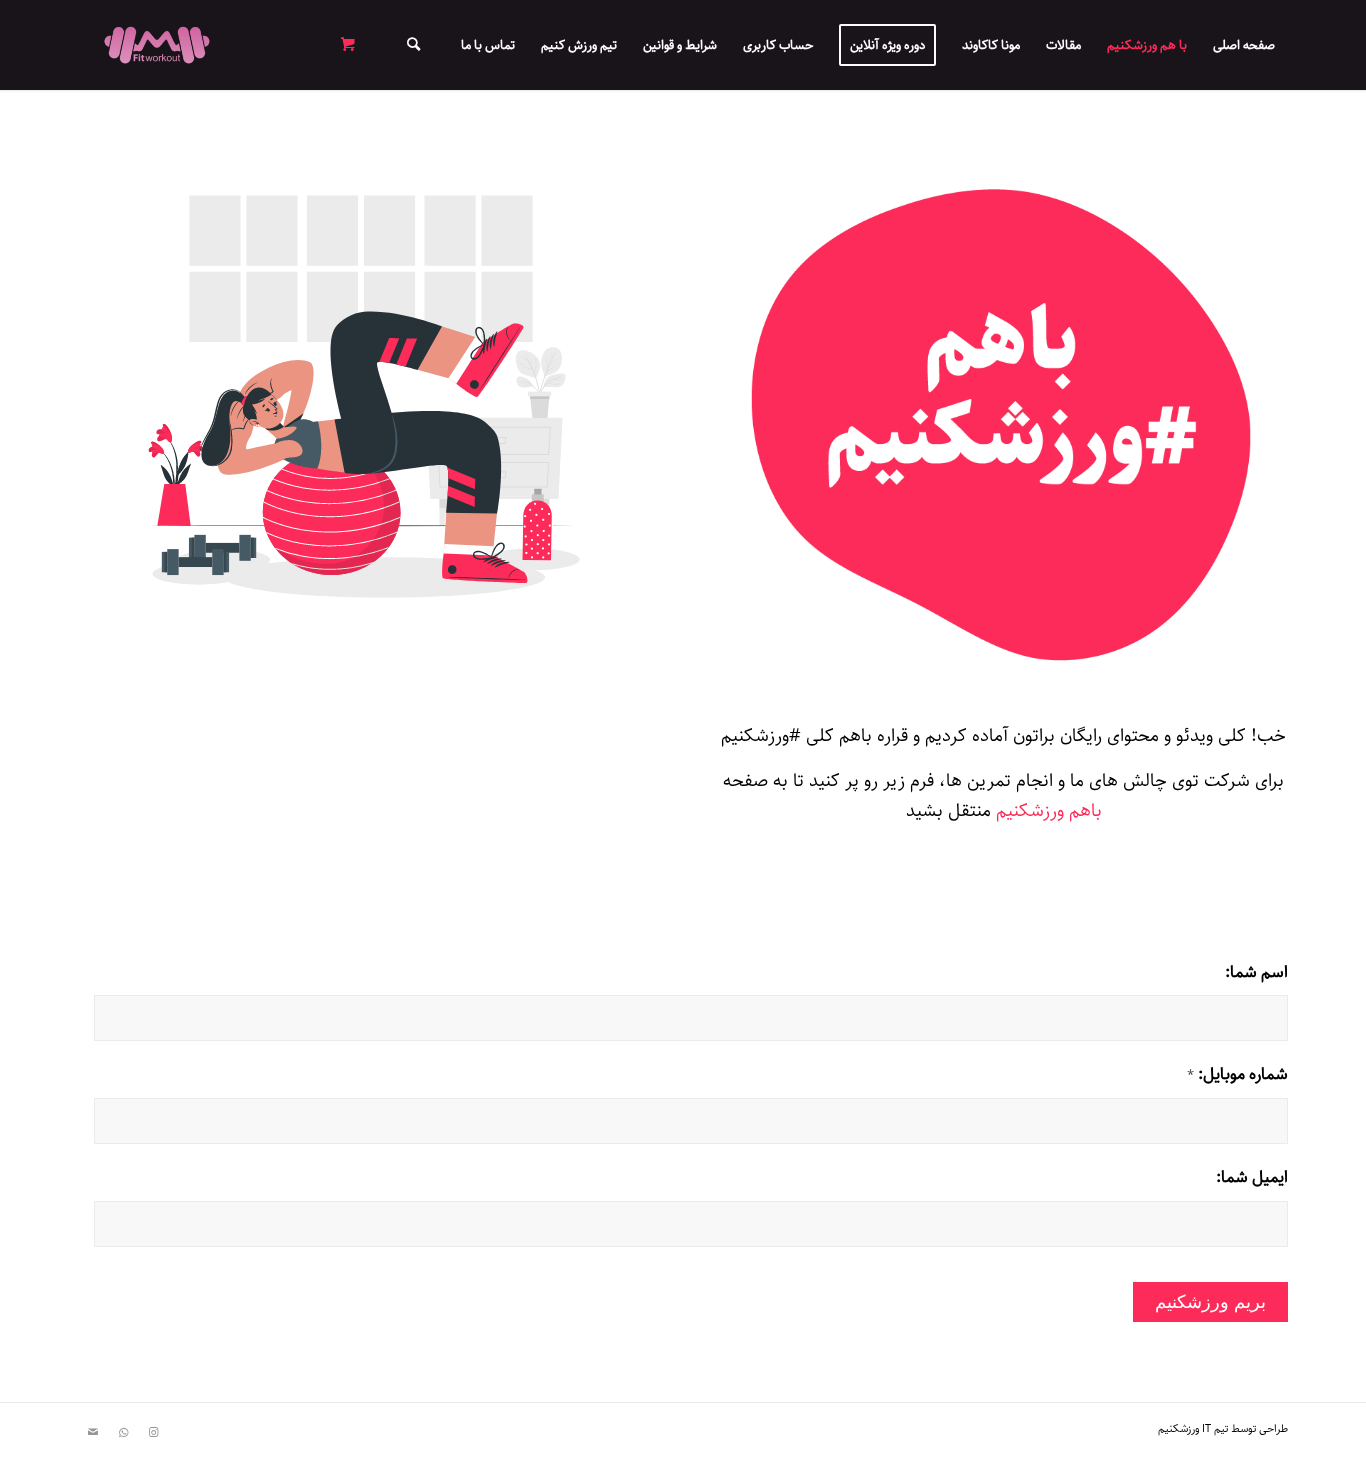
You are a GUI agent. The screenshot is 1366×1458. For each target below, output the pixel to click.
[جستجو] (413, 45)
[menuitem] (1244, 45)
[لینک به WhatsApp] (123, 1433)
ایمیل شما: (1252, 1178)
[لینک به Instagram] (153, 1433)
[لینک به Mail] (93, 1433)
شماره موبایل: (1237, 1075)
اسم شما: (1256, 973)
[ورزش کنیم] (157, 45)
